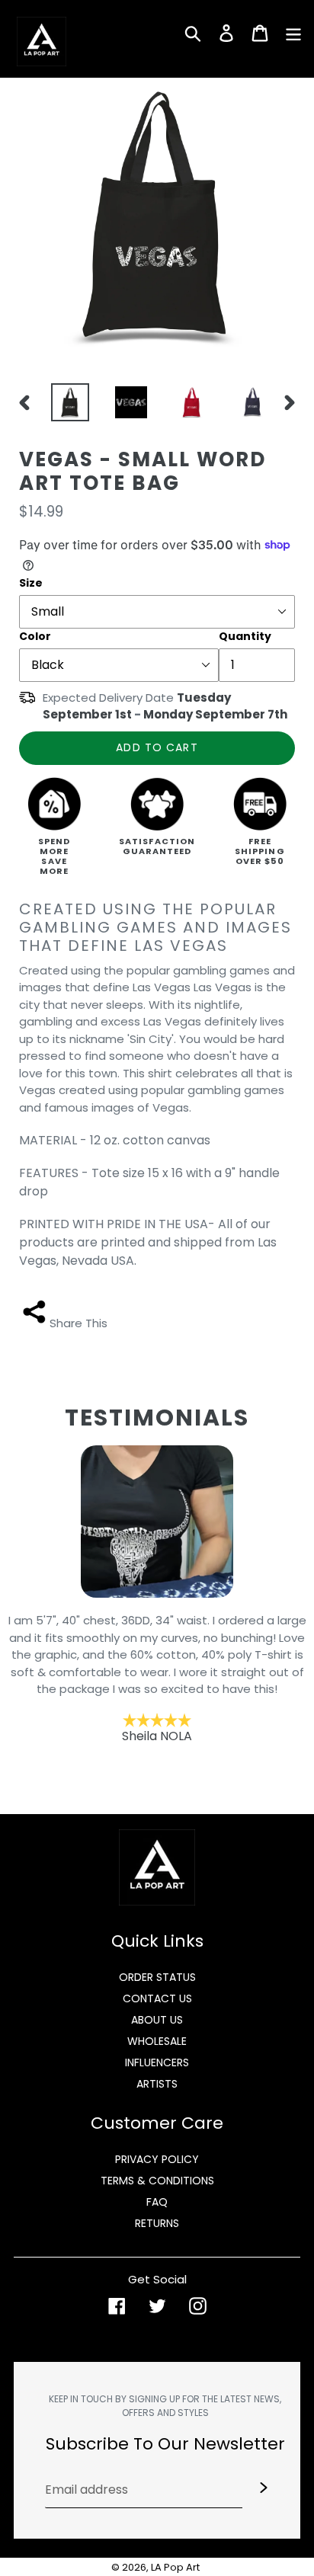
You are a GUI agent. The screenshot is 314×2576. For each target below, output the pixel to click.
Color (35, 636)
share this (78, 1323)
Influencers (157, 2062)
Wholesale (157, 2041)
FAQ (157, 2202)
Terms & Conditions (157, 2181)
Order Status (157, 1977)
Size (31, 583)
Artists (157, 2084)
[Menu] (293, 32)
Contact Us (157, 1998)
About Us (157, 2020)
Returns (157, 2223)
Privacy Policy (157, 2159)
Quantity (245, 636)
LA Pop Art (175, 2567)
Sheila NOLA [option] (157, 1678)
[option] (66, 402)
